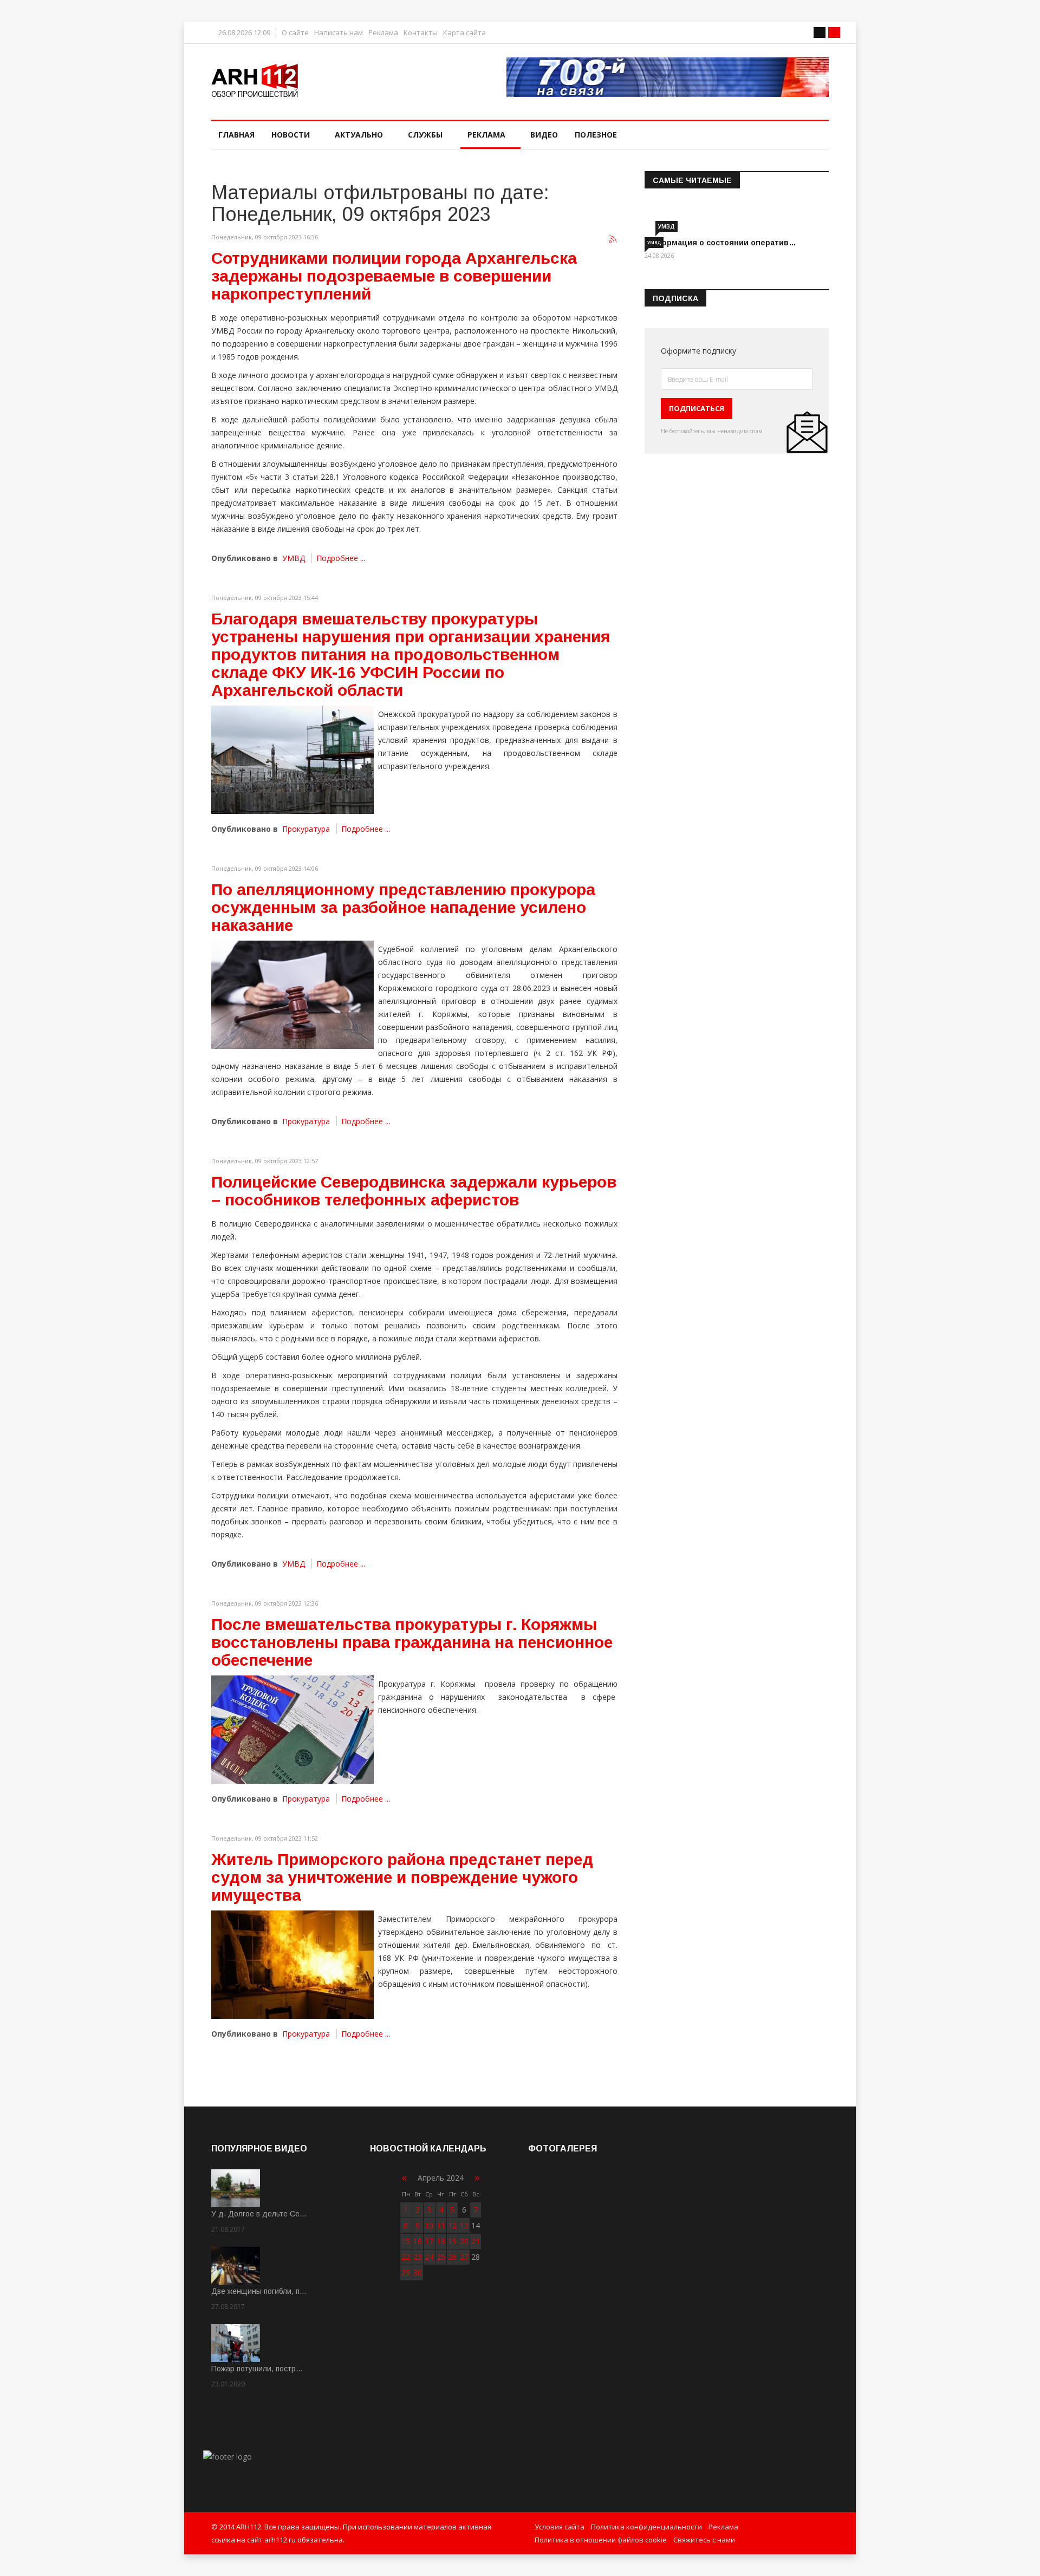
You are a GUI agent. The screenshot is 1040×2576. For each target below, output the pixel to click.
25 (441, 2257)
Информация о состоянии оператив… (720, 243)
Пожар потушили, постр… (257, 2369)
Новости (291, 135)
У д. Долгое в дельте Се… (259, 2214)
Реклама (383, 33)
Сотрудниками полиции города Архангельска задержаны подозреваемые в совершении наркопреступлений (394, 276)
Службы (425, 135)
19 (452, 2241)
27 (464, 2257)
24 (429, 2257)
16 (418, 2241)
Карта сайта (464, 33)
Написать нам (339, 33)
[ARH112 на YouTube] (668, 77)
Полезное (596, 135)
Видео (544, 135)
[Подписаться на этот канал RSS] (613, 240)
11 (441, 2225)
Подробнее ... (341, 558)
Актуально (359, 135)
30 (418, 2272)
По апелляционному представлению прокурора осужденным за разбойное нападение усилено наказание (403, 907)
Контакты (421, 33)
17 (429, 2241)
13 (464, 2225)
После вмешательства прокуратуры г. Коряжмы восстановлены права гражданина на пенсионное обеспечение (412, 1642)
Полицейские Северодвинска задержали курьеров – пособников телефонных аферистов (414, 1191)
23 (418, 2257)
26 (452, 2257)
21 (476, 2241)
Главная (236, 135)
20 (464, 2241)
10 (429, 2225)
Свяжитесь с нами (704, 2540)
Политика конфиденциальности (646, 2527)
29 (406, 2272)
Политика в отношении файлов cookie (601, 2540)
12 (452, 2225)
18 (441, 2241)
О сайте (295, 33)
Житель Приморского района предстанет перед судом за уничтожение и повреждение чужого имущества (402, 1877)
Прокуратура (306, 829)
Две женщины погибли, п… (259, 2291)
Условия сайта (560, 2527)
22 (406, 2257)
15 (406, 2241)
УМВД (294, 558)
